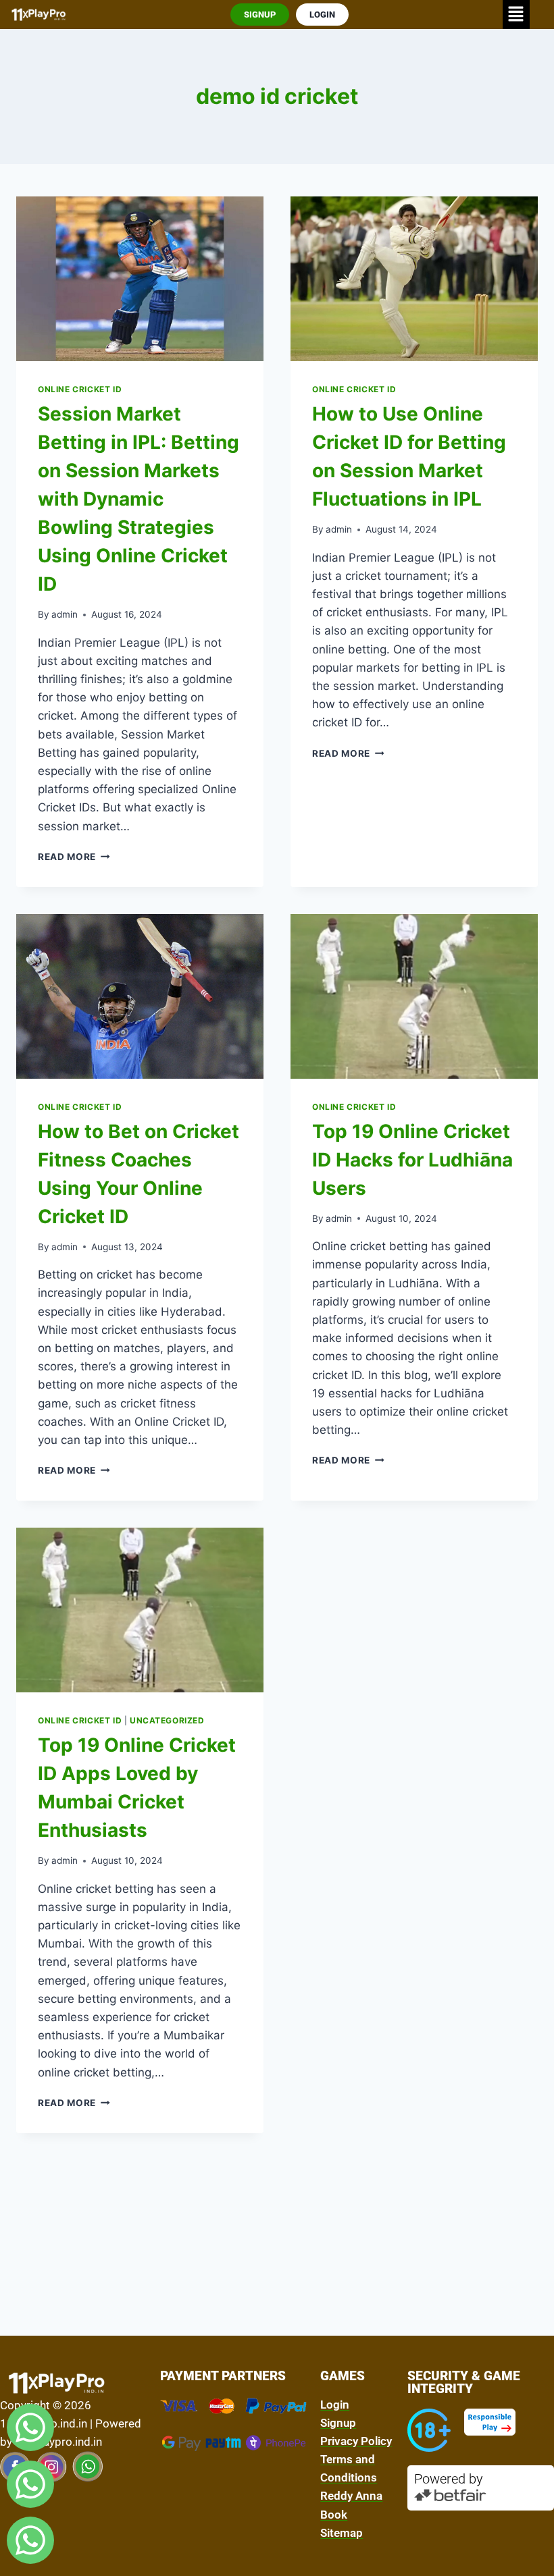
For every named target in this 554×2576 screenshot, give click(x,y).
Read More (74, 857)
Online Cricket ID (80, 389)
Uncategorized (167, 1720)
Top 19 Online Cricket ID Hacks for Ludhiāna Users (412, 1160)
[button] (516, 15)
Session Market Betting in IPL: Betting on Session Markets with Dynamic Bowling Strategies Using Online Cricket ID (138, 499)
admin (65, 614)
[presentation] (140, 279)
